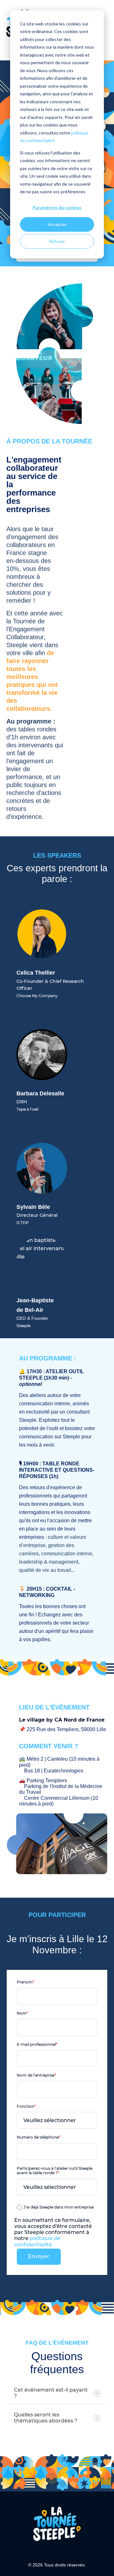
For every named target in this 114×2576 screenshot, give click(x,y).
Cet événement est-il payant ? (51, 2393)
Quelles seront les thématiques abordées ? (46, 2418)
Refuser (57, 241)
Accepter (57, 224)
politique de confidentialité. (37, 2241)
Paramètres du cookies (57, 207)
